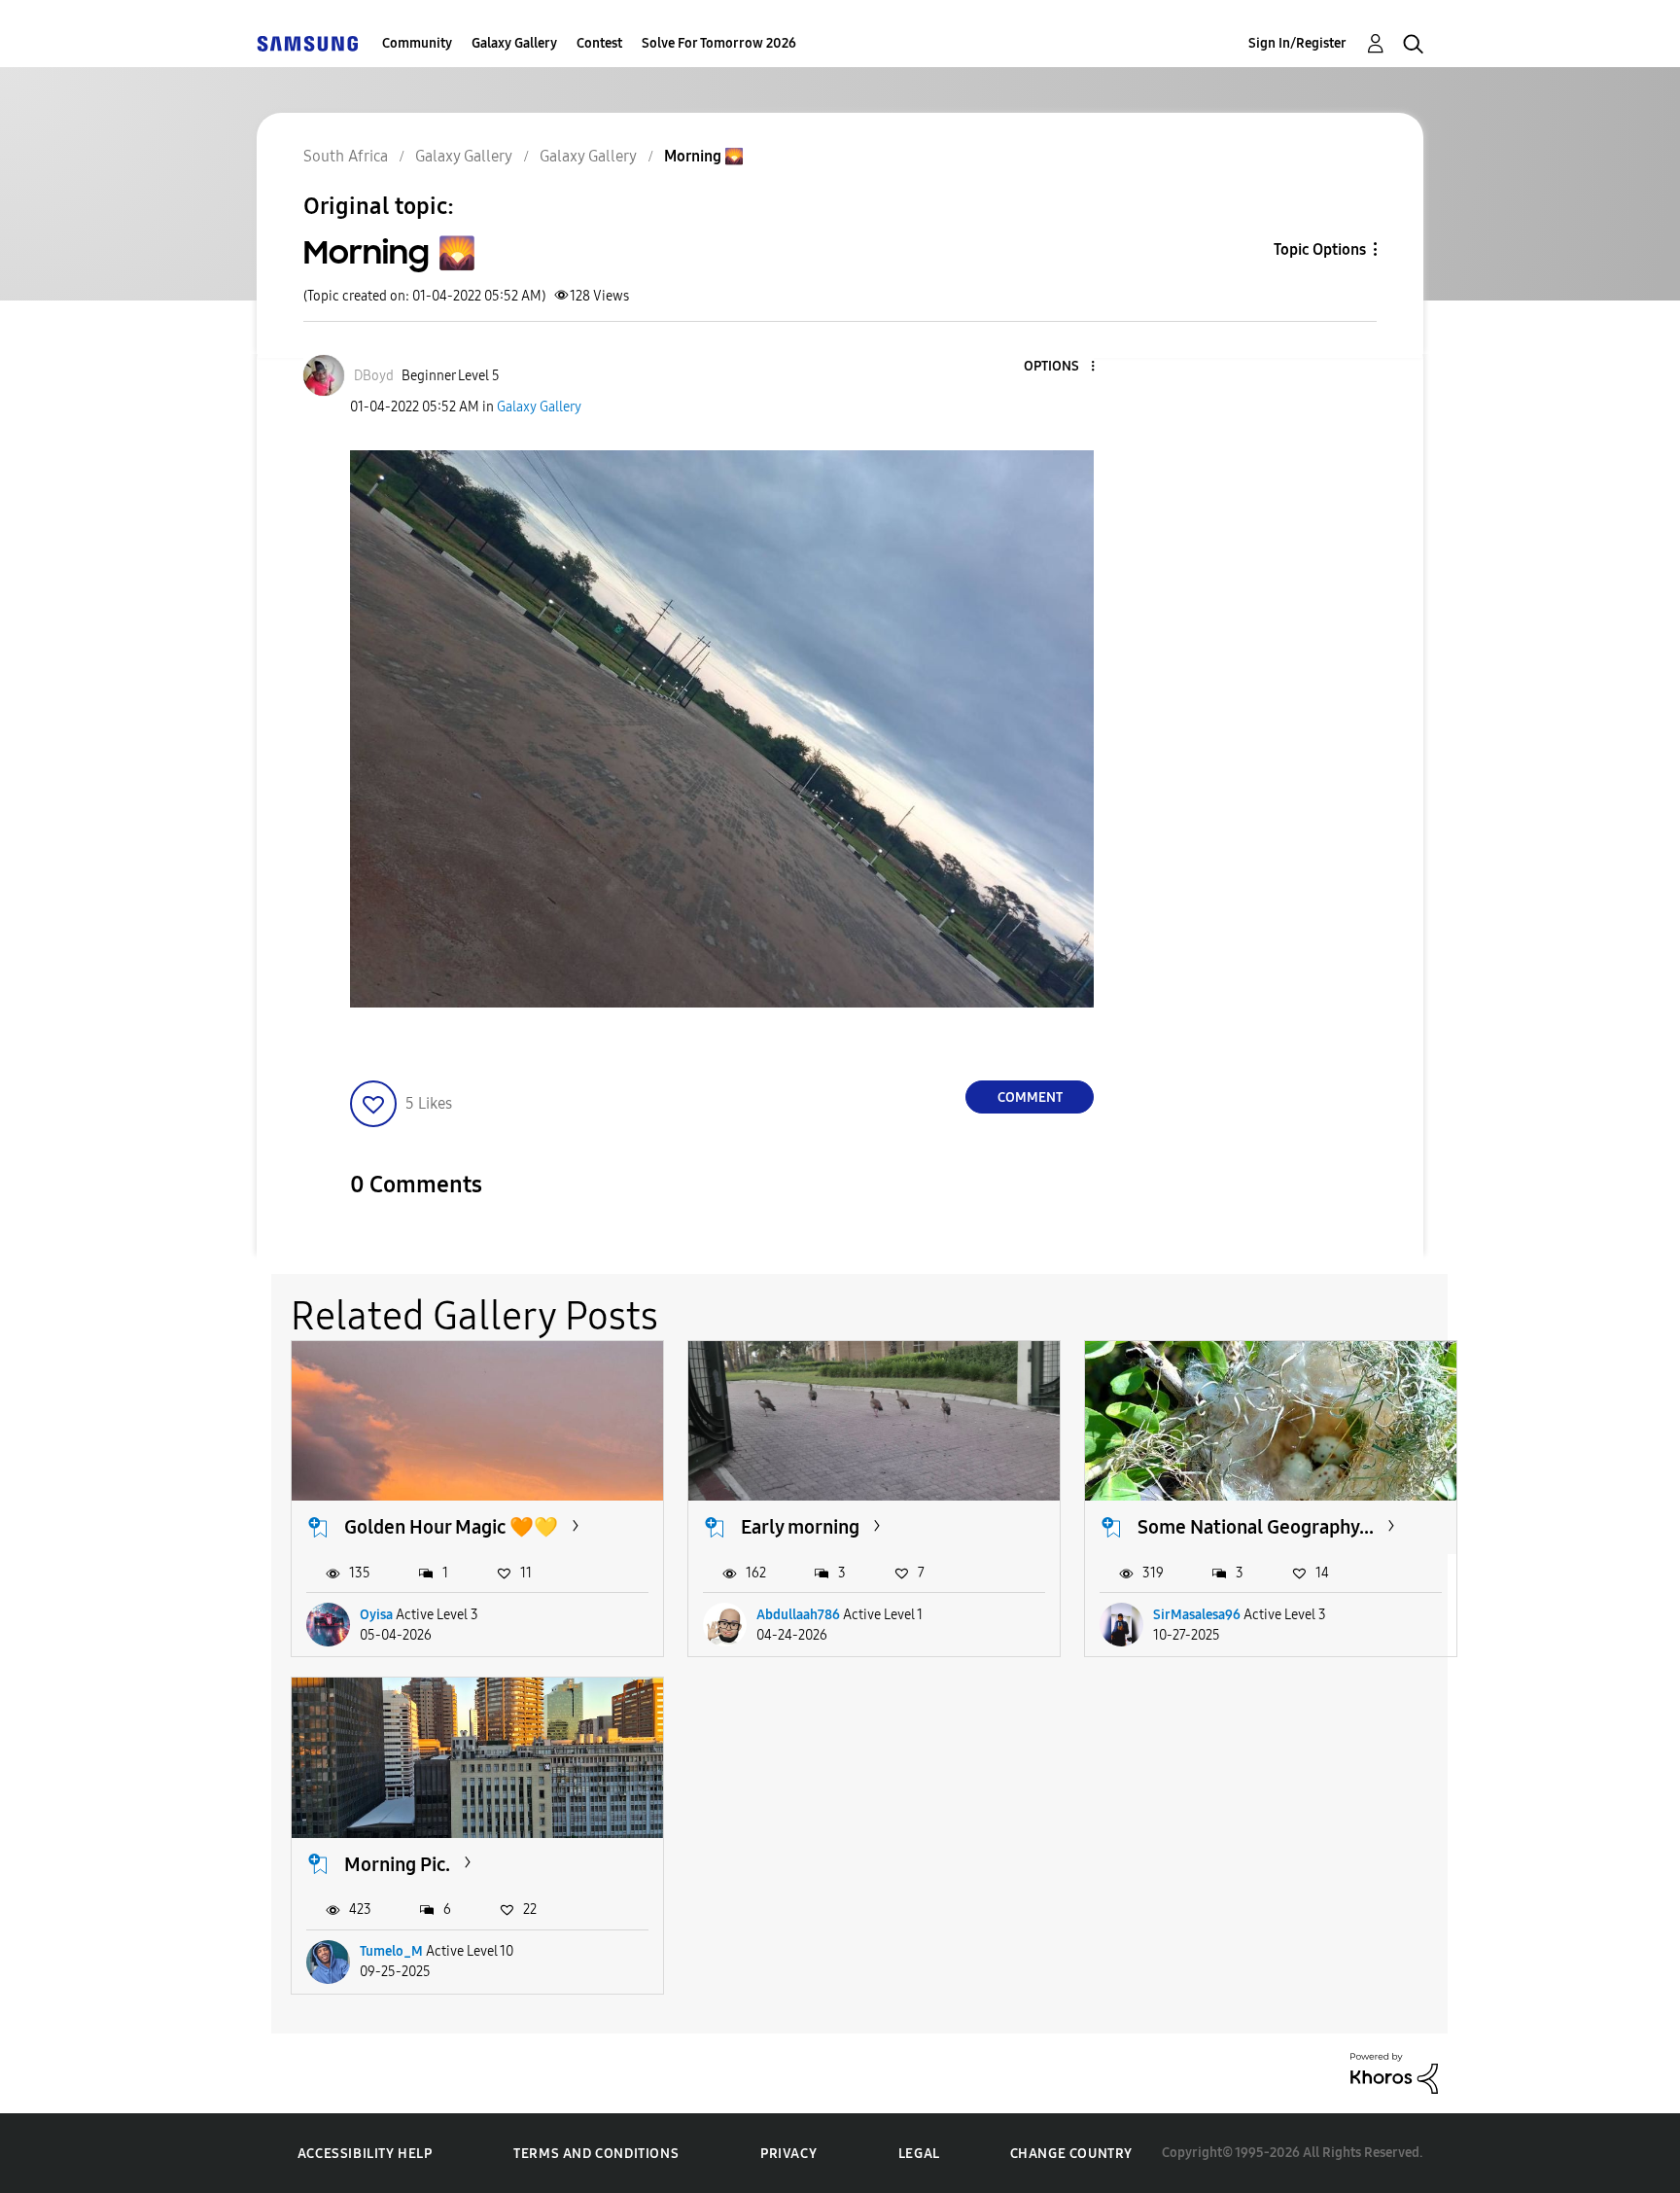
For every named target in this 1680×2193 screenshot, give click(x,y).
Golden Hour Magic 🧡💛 (451, 1527)
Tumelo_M (391, 1951)
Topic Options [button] (1320, 249)
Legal (919, 2154)
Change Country (1071, 2154)
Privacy (788, 2154)
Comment (1030, 1097)
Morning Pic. (397, 1864)
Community (417, 43)
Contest (599, 43)
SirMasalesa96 (1197, 1615)
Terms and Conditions (596, 2154)
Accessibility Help (365, 2154)
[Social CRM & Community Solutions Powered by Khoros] (1394, 2072)
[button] (1061, 367)
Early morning (800, 1527)
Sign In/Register (1297, 43)
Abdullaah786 (798, 1615)
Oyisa (376, 1615)
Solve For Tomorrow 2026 (719, 43)
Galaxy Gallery (514, 43)
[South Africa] (307, 43)
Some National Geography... (1256, 1527)
